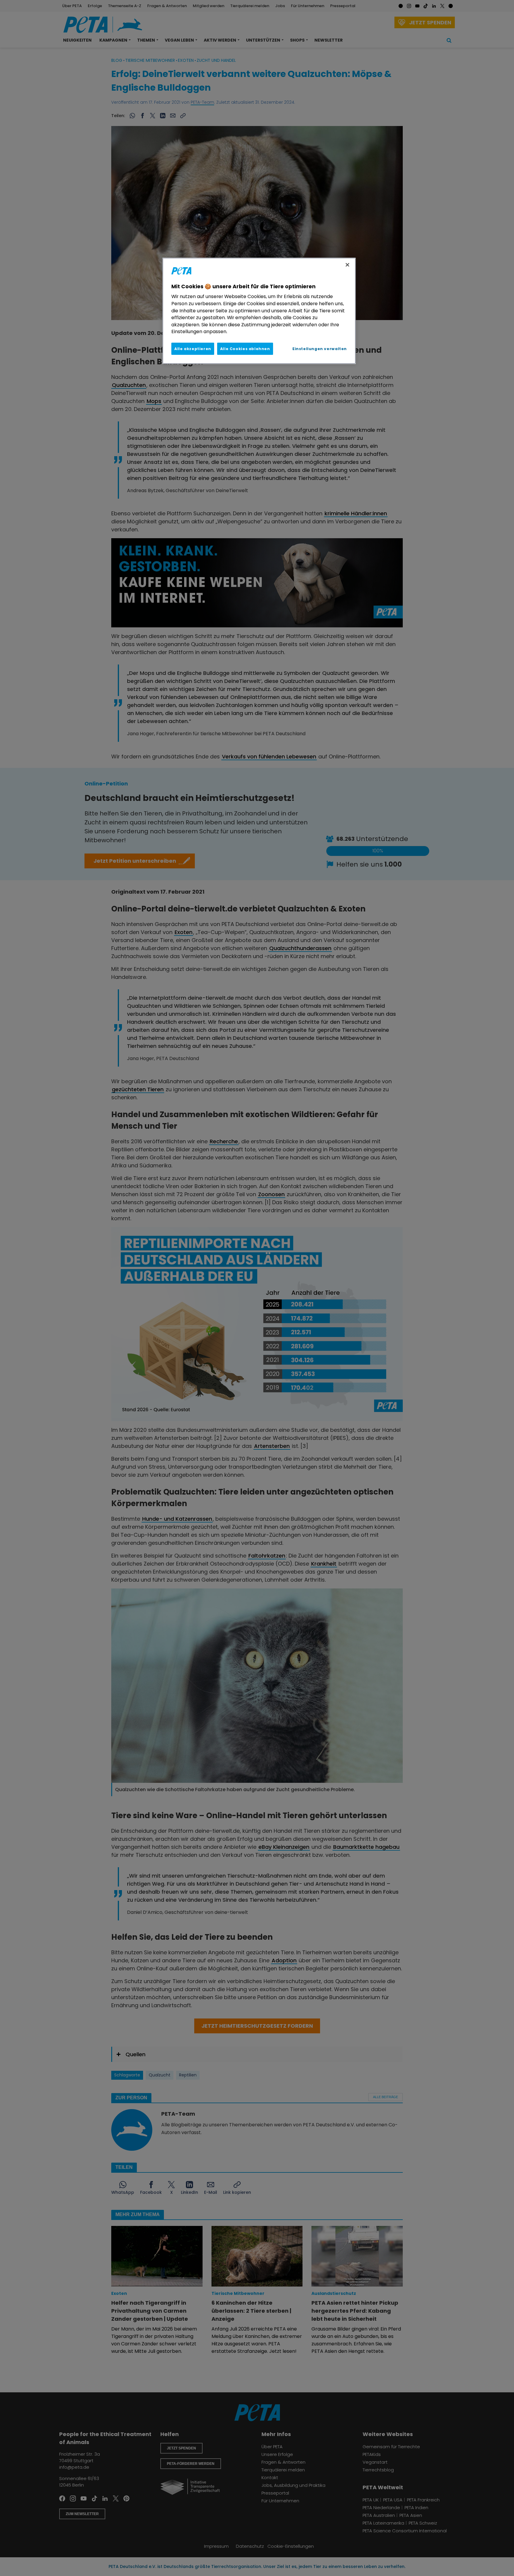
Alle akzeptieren (193, 349)
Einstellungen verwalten (320, 349)
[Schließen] (347, 265)
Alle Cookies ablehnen (245, 349)
